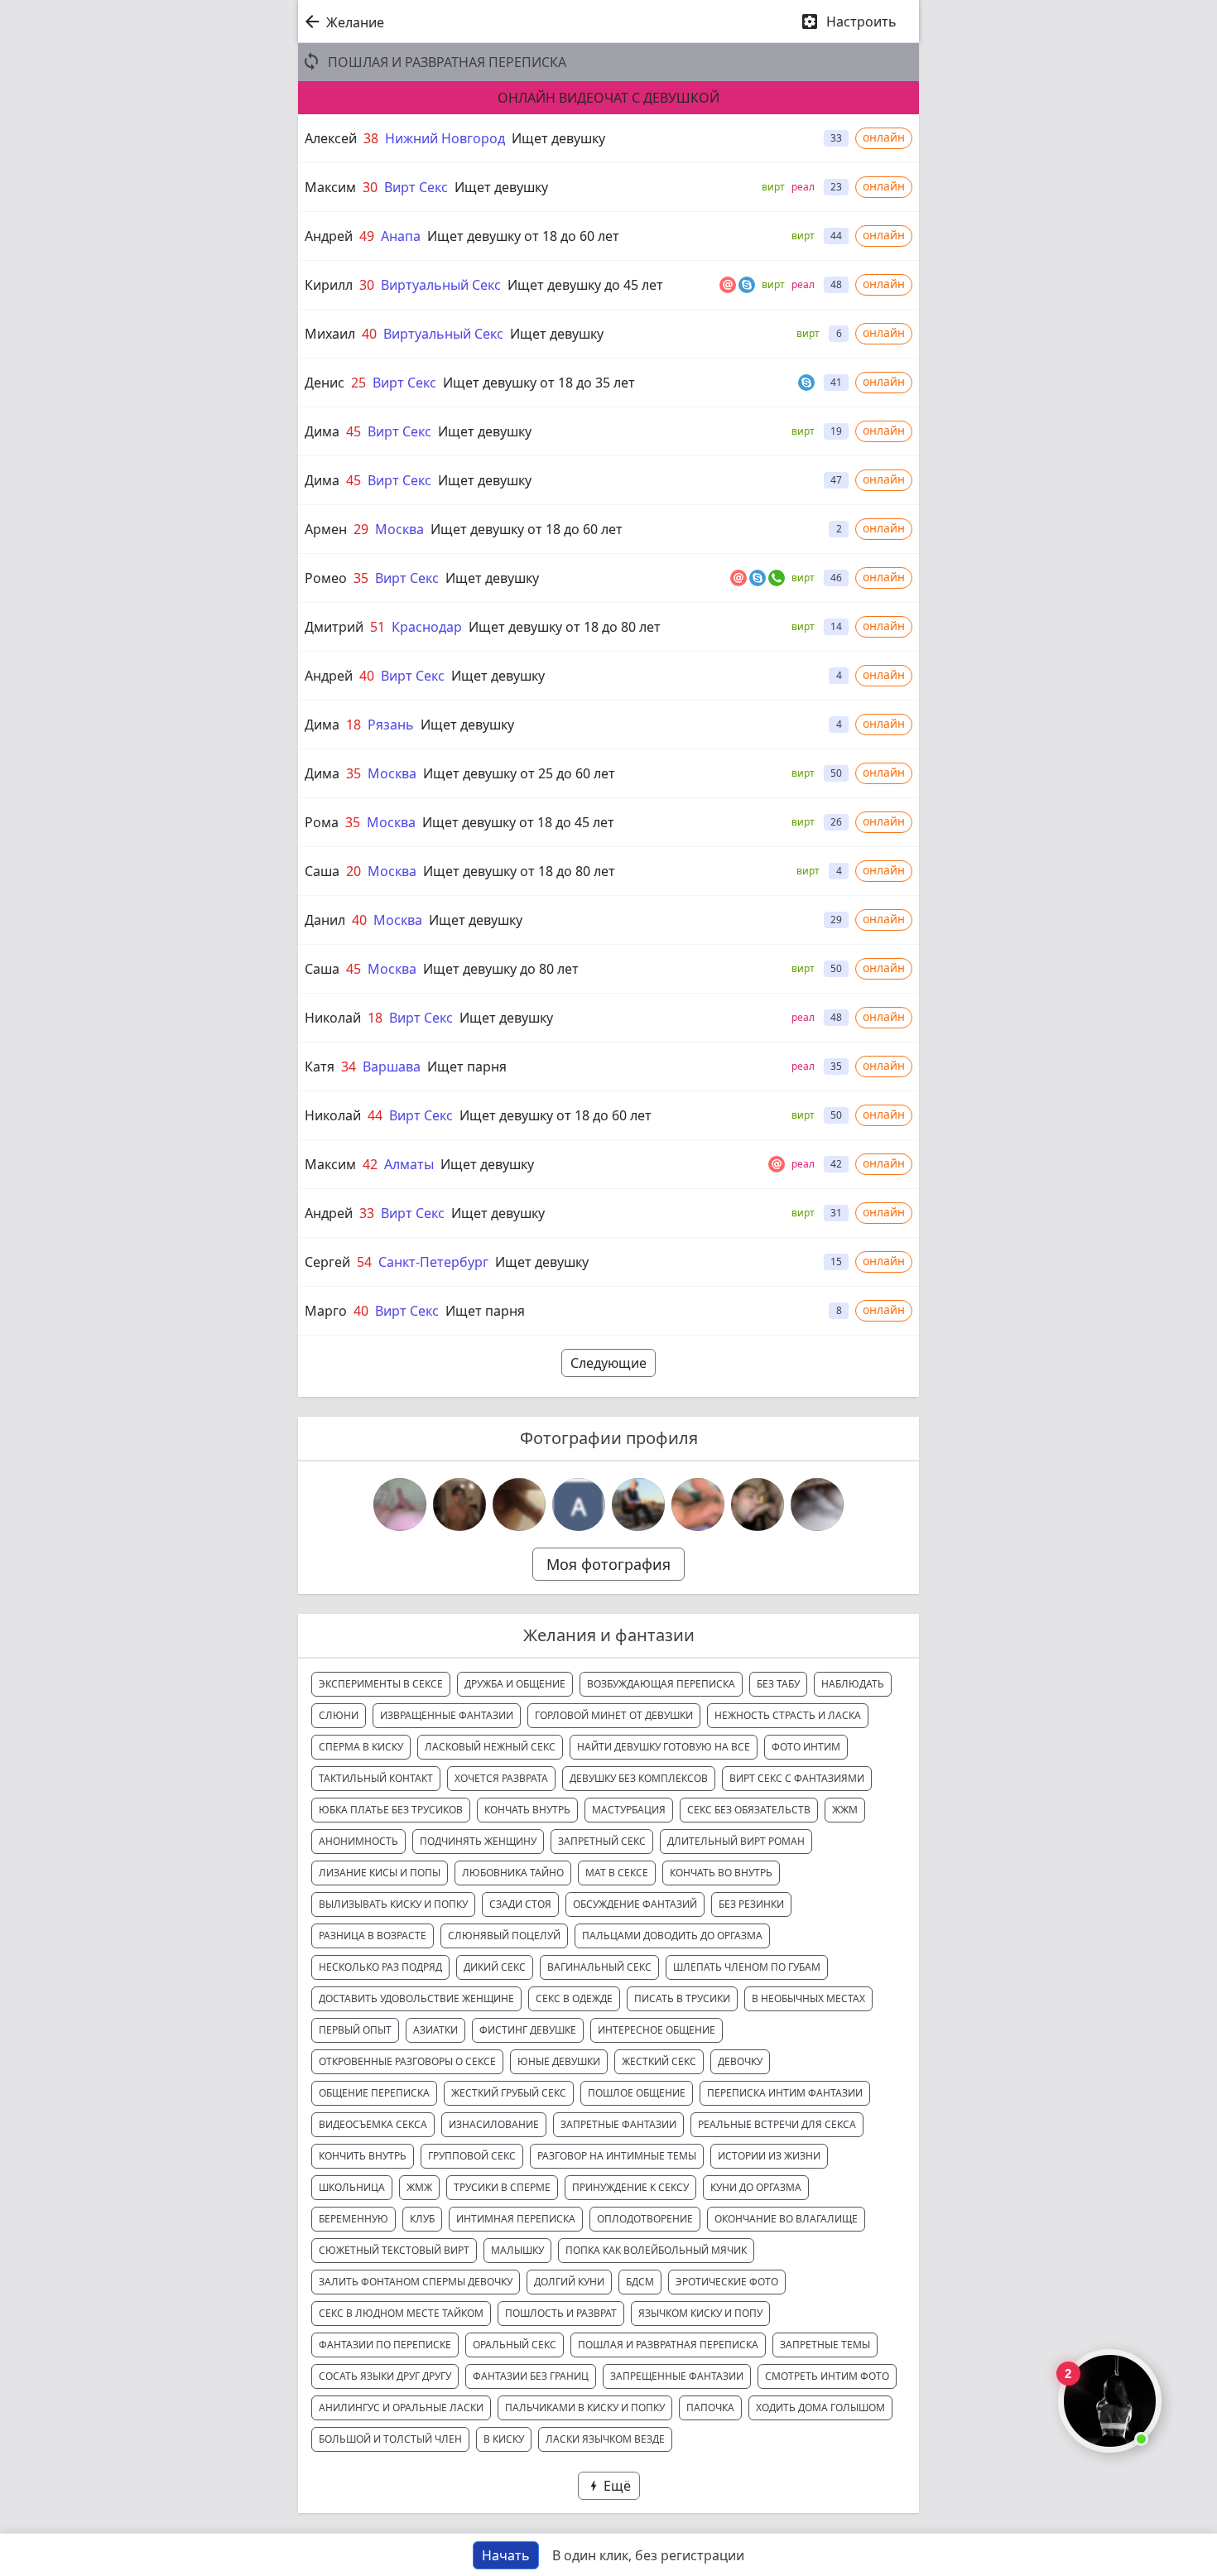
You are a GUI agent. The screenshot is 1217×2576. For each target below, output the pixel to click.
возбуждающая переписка (661, 1684)
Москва (399, 529)
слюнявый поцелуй (504, 1936)
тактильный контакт (376, 1778)
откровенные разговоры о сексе (407, 2061)
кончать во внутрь (721, 1873)
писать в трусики (682, 1998)
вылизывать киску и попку (393, 1904)
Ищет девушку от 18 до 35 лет (539, 383)
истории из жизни (769, 2156)
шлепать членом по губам (747, 1967)
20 (354, 871)
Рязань (391, 725)
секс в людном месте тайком (401, 2313)
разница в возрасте (373, 1936)
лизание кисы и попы (380, 1873)
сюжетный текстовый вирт (394, 2250)
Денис (325, 383)
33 (367, 1213)
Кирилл (329, 285)
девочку (740, 2061)
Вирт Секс (416, 187)
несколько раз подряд (380, 1967)
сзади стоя (520, 1904)
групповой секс (472, 2156)
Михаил (330, 334)
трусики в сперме (502, 2187)
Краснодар (427, 627)
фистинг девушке (528, 2030)
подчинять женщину (478, 1841)
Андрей (329, 236)
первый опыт (355, 2030)
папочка (710, 2407)
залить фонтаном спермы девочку (416, 2282)
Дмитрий (334, 627)
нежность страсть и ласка (788, 1715)
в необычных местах (808, 1998)
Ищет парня (467, 1067)
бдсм (640, 2282)
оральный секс (515, 2345)
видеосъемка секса (373, 2124)
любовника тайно (513, 1873)
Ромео (326, 578)
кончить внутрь (363, 2156)
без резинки (751, 1904)
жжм (845, 1810)
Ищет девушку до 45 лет (585, 285)
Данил (325, 920)
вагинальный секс (599, 1967)
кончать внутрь (527, 1810)
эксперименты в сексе (381, 1684)
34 (349, 1067)
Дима (322, 431)
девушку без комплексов (639, 1778)
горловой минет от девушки (614, 1715)
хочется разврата (501, 1778)
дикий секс (495, 1967)
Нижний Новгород (445, 138)
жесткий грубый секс (509, 2093)
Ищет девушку (558, 138)
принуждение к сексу (630, 2187)
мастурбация (629, 1810)
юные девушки (559, 2061)
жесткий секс (659, 2061)
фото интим (806, 1747)
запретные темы (825, 2345)
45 (354, 431)
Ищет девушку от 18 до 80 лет (565, 627)
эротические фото (727, 2282)
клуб (422, 2219)
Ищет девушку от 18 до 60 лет (523, 236)
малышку (517, 2250)
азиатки (435, 2030)
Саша (322, 871)
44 (375, 1115)
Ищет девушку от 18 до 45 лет (518, 822)
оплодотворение (645, 2219)
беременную (354, 2219)
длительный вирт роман (736, 1841)
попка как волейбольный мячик (656, 2250)
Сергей (327, 1262)
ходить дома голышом (820, 2407)
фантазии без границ (531, 2376)
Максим (330, 187)
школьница (352, 2187)
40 (369, 334)
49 (367, 236)
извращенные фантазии (447, 1715)
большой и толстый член (390, 2439)
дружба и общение (515, 1684)
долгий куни (569, 2282)
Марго (326, 1311)
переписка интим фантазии (785, 2093)
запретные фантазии (618, 2124)
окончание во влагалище (786, 2219)
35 (361, 578)
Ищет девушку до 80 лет (501, 969)
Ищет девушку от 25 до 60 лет (519, 773)
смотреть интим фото (827, 2376)
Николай (333, 1018)
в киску (504, 2439)
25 (358, 383)
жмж (419, 2187)
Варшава (392, 1067)
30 (370, 187)
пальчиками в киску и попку (585, 2407)
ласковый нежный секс (490, 1747)
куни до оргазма (756, 2187)
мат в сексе (617, 1873)
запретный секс (602, 1841)
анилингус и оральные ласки (401, 2407)
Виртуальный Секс (441, 285)
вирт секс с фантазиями (797, 1778)
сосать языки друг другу (385, 2376)
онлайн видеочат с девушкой (608, 98)
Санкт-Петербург (433, 1262)
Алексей (331, 138)
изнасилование (494, 2124)
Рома (322, 822)
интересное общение (657, 2030)
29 (361, 529)
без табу (778, 1684)
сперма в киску (361, 1747)
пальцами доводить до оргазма (672, 1936)
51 (378, 627)
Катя (320, 1067)
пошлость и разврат (561, 2313)
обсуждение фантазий (635, 1904)
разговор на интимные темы (617, 2156)
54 (364, 1262)
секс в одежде (574, 1998)
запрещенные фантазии (677, 2376)
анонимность (358, 1841)
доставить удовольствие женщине (416, 1998)
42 (370, 1164)
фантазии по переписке (385, 2345)
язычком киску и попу (700, 2313)
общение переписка (374, 2093)
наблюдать (853, 1684)
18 (354, 725)
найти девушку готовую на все (664, 1747)
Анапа (401, 236)
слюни (339, 1715)
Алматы (409, 1164)
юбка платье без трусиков (391, 1810)
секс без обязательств (749, 1810)
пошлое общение (637, 2093)
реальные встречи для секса (777, 2124)
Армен (326, 529)
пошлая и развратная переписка (668, 2345)
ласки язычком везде (605, 2439)
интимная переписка (516, 2219)
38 (371, 138)
